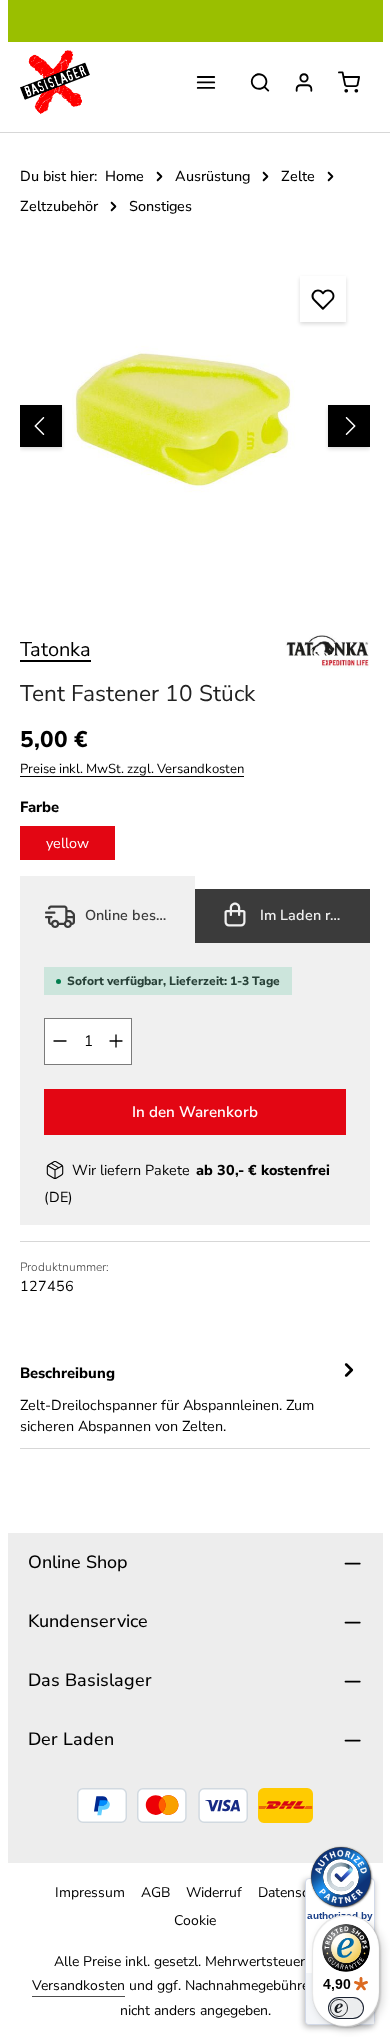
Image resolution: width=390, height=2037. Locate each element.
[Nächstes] (349, 426)
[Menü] (206, 82)
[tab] (190, 1398)
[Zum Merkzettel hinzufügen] (323, 299)
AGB (155, 1892)
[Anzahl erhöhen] (116, 1041)
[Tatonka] (327, 650)
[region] (195, 426)
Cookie (195, 1920)
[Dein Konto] (304, 82)
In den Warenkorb (195, 1112)
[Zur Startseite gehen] (55, 82)
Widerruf (214, 1892)
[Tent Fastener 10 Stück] (195, 426)
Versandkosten (78, 1985)
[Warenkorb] (349, 82)
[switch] (346, 2008)
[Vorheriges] (41, 426)
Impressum (90, 1892)
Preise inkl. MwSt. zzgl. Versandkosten (132, 769)
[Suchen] (260, 82)
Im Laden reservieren (313, 915)
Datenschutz (296, 1892)
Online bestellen (137, 915)
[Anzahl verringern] (59, 1041)
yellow (67, 843)
